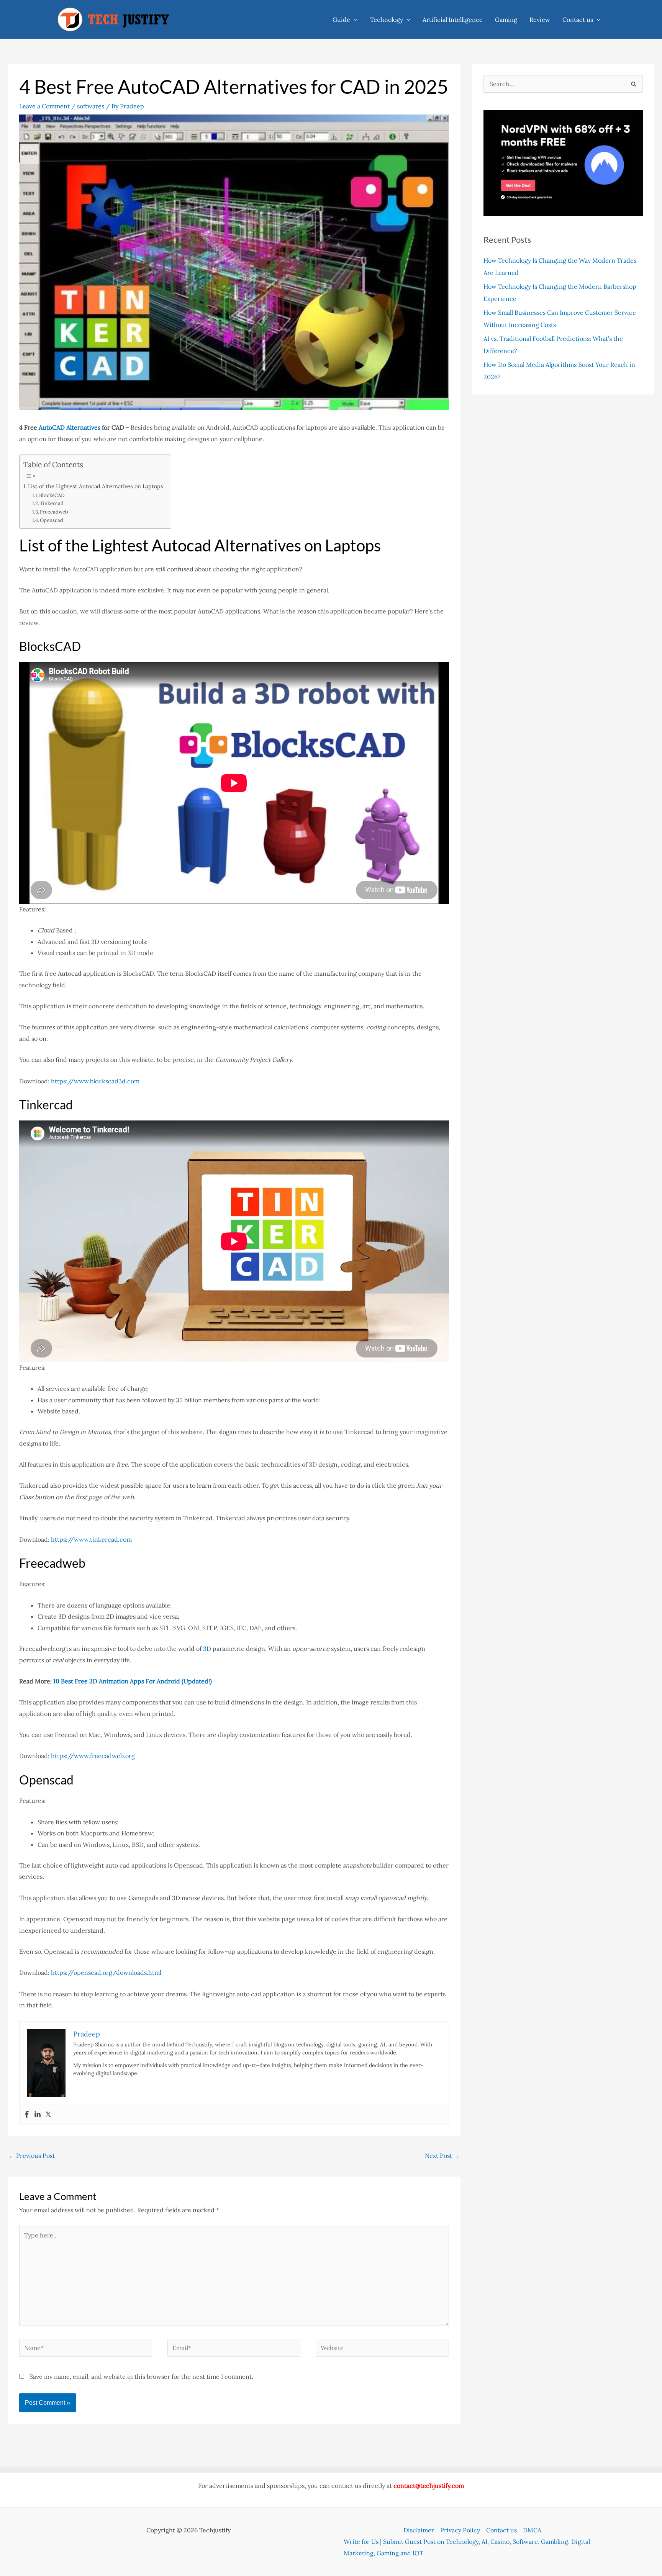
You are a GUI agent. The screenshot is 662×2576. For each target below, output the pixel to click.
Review (540, 20)
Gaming (506, 20)
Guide (341, 20)
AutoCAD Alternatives (70, 427)
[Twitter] (48, 2115)
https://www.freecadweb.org (93, 1756)
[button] (354, 20)
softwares (91, 106)
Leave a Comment (44, 106)
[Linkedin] (38, 2115)
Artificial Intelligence (453, 20)
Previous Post (32, 2156)
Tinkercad (52, 503)
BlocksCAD (52, 495)
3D (207, 1649)
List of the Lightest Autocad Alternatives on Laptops (96, 486)
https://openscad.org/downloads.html (106, 1972)
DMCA (532, 2530)
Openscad (52, 520)
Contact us (578, 20)
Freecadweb (54, 512)
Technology (387, 20)
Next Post (442, 2156)
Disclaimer (419, 2530)
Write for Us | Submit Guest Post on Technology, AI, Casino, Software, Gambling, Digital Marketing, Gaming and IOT (467, 2547)
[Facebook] (27, 2115)
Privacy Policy (460, 2530)
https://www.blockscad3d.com (95, 1081)
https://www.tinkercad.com (91, 1539)
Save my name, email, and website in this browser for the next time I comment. (141, 2376)
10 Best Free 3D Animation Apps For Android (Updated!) (133, 1681)
